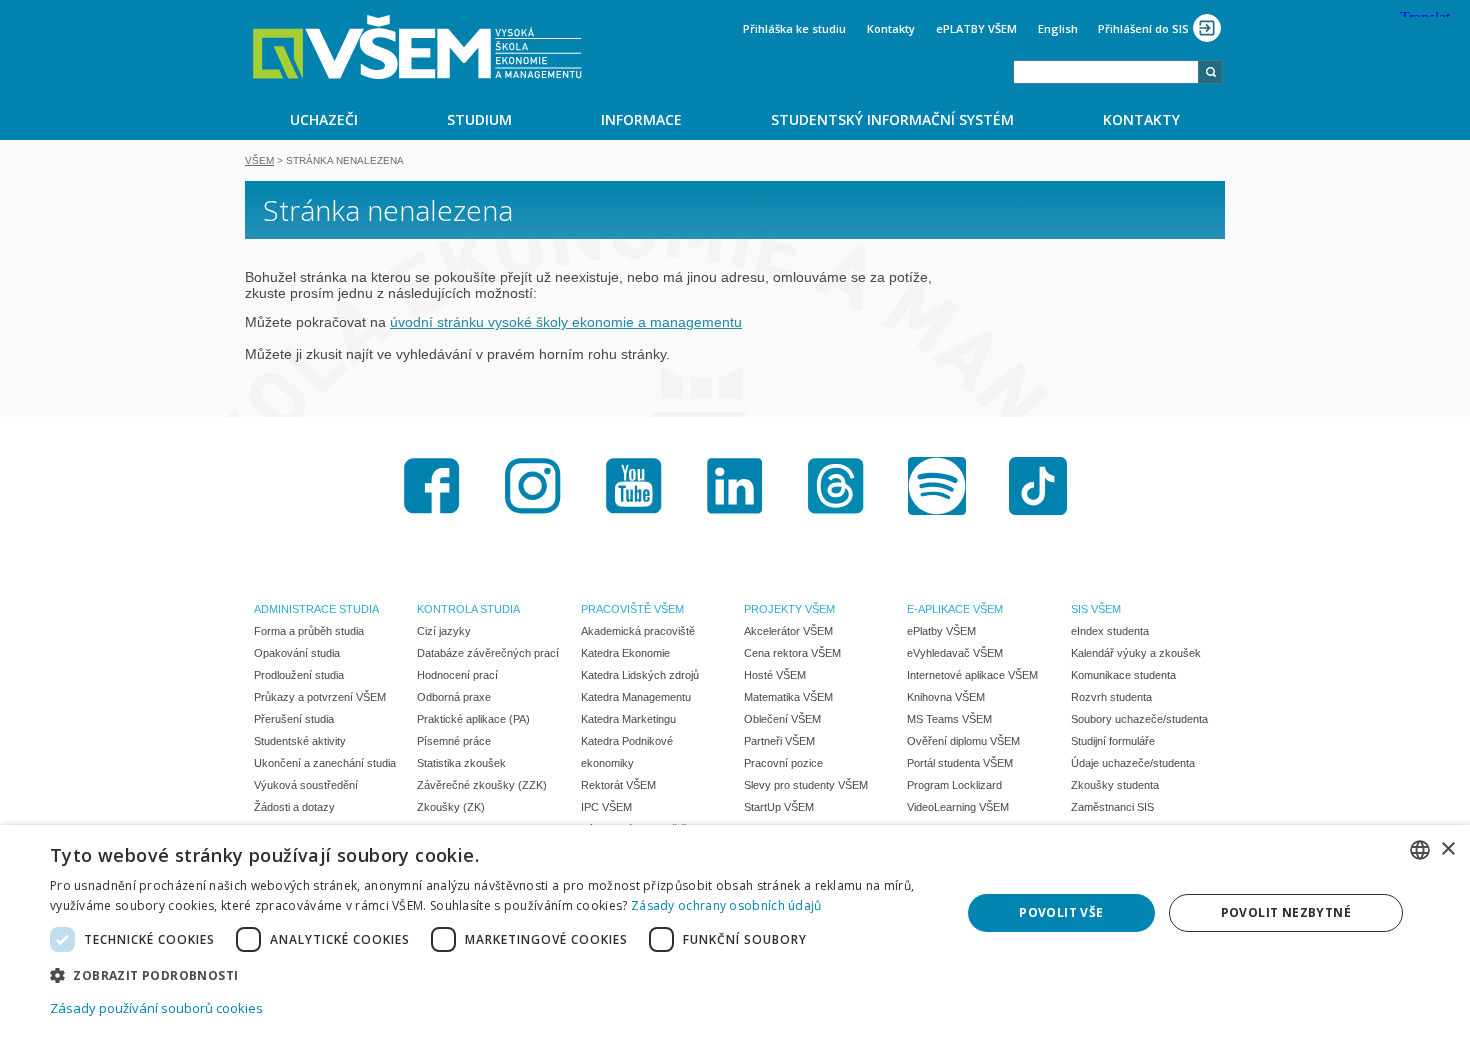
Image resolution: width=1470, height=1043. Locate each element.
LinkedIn (735, 486)
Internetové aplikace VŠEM (972, 675)
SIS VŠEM (1096, 609)
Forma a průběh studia (309, 631)
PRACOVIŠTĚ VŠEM (632, 609)
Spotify (937, 486)
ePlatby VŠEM (941, 631)
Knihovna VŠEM (946, 697)
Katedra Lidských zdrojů (640, 675)
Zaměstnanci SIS (1112, 807)
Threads (836, 486)
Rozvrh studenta (1111, 697)
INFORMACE (641, 119)
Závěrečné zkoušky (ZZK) (482, 785)
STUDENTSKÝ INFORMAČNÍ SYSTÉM (892, 119)
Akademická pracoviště (638, 631)
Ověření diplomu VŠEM (963, 741)
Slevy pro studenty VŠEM (806, 785)
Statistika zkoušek (461, 763)
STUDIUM (479, 119)
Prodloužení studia (299, 675)
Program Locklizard (954, 785)
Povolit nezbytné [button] (1286, 912)
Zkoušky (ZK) (451, 807)
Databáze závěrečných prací (488, 653)
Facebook (432, 486)
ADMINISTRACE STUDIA (316, 609)
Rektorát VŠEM (618, 785)
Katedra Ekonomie (625, 653)
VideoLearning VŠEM (958, 807)
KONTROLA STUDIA (468, 609)
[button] (492, 974)
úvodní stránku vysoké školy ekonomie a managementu (566, 322)
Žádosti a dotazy (294, 807)
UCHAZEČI (324, 119)
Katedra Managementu (636, 697)
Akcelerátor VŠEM (788, 631)
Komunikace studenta (1123, 675)
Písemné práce (454, 741)
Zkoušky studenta (1115, 785)
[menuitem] (323, 119)
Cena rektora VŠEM (792, 653)
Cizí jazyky (444, 631)
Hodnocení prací (457, 675)
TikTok (1038, 486)
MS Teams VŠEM (949, 719)
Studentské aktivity (300, 741)
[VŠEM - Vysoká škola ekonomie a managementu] (417, 47)
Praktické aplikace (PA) (473, 719)
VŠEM (259, 160)
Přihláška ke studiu (794, 28)
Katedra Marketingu (628, 719)
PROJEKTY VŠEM (789, 609)
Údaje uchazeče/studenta (1133, 763)
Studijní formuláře (1113, 741)
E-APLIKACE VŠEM (955, 609)
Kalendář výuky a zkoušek (1136, 653)
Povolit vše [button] (1061, 912)
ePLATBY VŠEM (976, 28)
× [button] (1447, 849)
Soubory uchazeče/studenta (1139, 719)
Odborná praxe (454, 697)
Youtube (634, 486)
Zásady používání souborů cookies (156, 1008)
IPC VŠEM (606, 807)
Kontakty (891, 28)
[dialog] (735, 934)
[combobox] (1106, 72)
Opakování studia (297, 653)
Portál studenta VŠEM (960, 763)
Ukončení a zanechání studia (325, 763)
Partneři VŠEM (779, 741)
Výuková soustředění (306, 785)
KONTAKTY (1141, 119)
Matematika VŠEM (788, 697)
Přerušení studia (294, 719)
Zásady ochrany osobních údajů (726, 905)
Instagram (533, 486)
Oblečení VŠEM (782, 719)
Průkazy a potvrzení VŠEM (320, 697)
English (1058, 28)
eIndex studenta (1110, 631)
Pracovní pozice (783, 763)
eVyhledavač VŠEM (955, 653)
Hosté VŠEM (775, 675)
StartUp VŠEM (779, 807)
